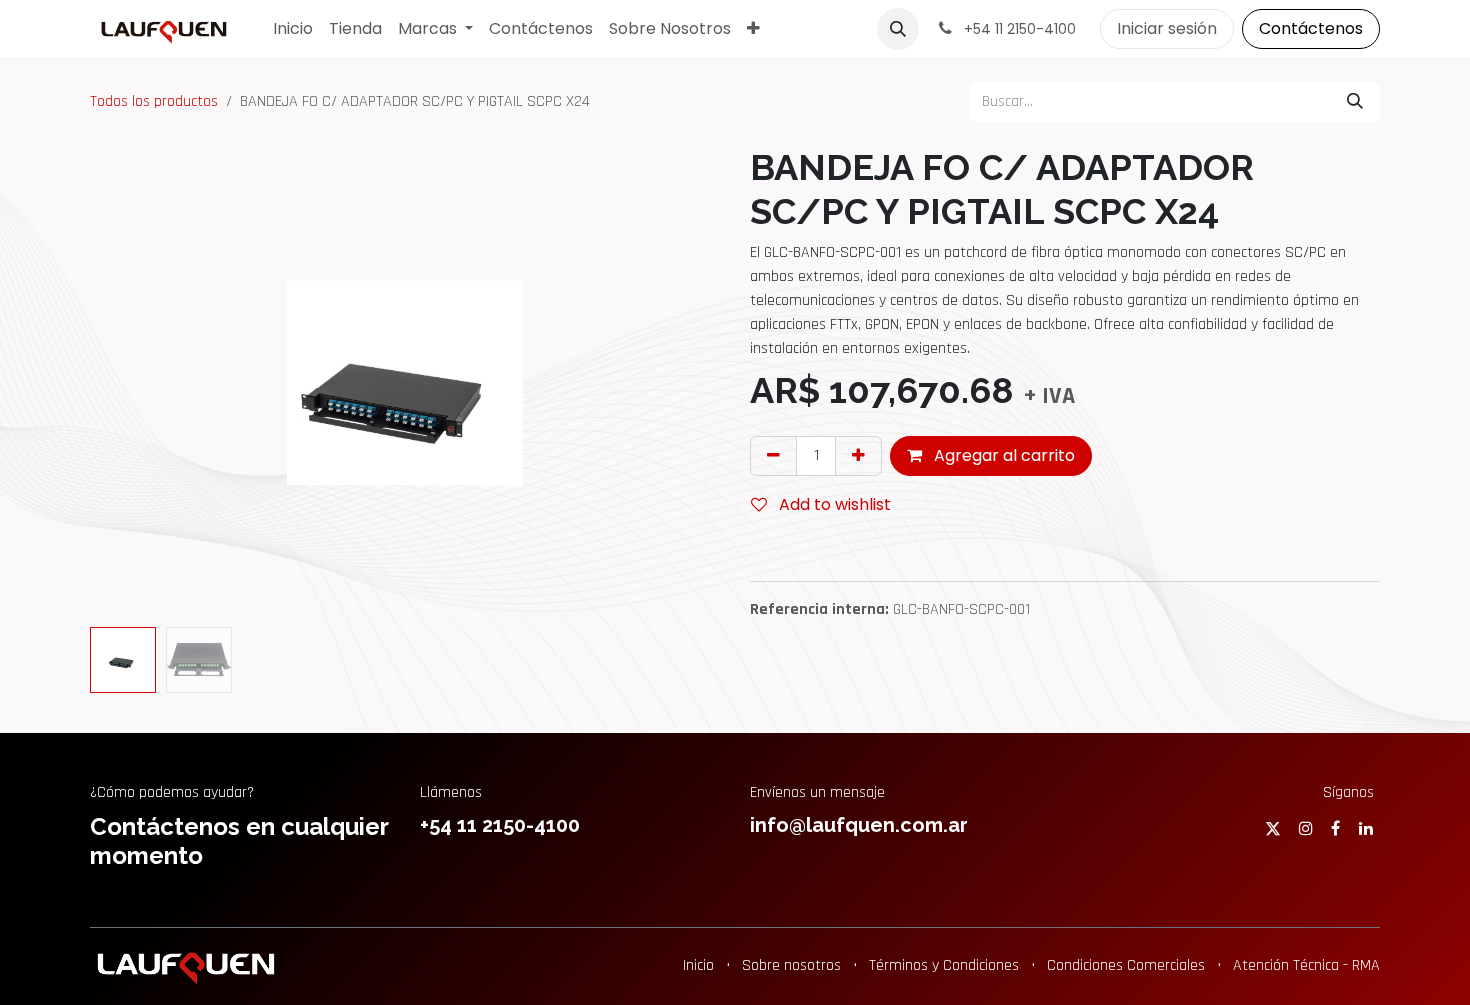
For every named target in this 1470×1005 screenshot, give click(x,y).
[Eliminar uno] (773, 456)
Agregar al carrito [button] (1002, 455)
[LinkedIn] (1366, 828)
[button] (898, 29)
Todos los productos (154, 101)
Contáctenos (1311, 28)
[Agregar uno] (858, 456)
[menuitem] (293, 29)
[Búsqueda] (1355, 102)
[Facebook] (1335, 828)
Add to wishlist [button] (833, 504)
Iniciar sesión (1167, 28)
